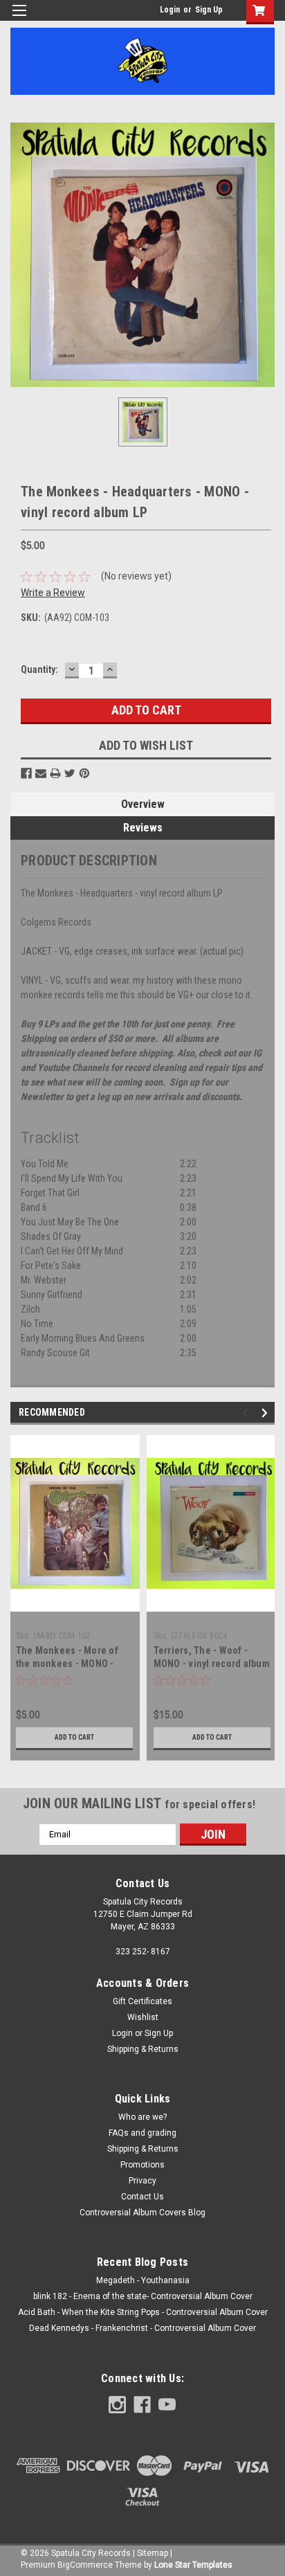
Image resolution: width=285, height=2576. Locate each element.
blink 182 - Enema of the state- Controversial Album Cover (143, 2296)
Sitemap (153, 2553)
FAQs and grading (142, 2133)
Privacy (142, 2181)
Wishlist (143, 2017)
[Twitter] (70, 773)
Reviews (143, 828)
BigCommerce (85, 2565)
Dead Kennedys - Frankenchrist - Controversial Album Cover (142, 2328)
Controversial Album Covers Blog (142, 2213)
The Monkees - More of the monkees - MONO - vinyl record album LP (67, 1664)
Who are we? (142, 2117)
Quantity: (39, 669)
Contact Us (142, 2197)
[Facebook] (26, 773)
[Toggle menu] (19, 19)
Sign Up (209, 10)
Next (267, 1413)
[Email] (41, 773)
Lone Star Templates (193, 2565)
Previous (247, 1413)
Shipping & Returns (143, 2049)
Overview (143, 804)
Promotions (142, 2165)
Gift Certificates (142, 2001)
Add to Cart (74, 1737)
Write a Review (53, 593)
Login (170, 10)
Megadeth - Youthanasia (143, 2280)
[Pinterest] (84, 773)
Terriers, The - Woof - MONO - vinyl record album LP (212, 1664)
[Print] (55, 773)
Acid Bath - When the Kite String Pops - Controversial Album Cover (143, 2312)
